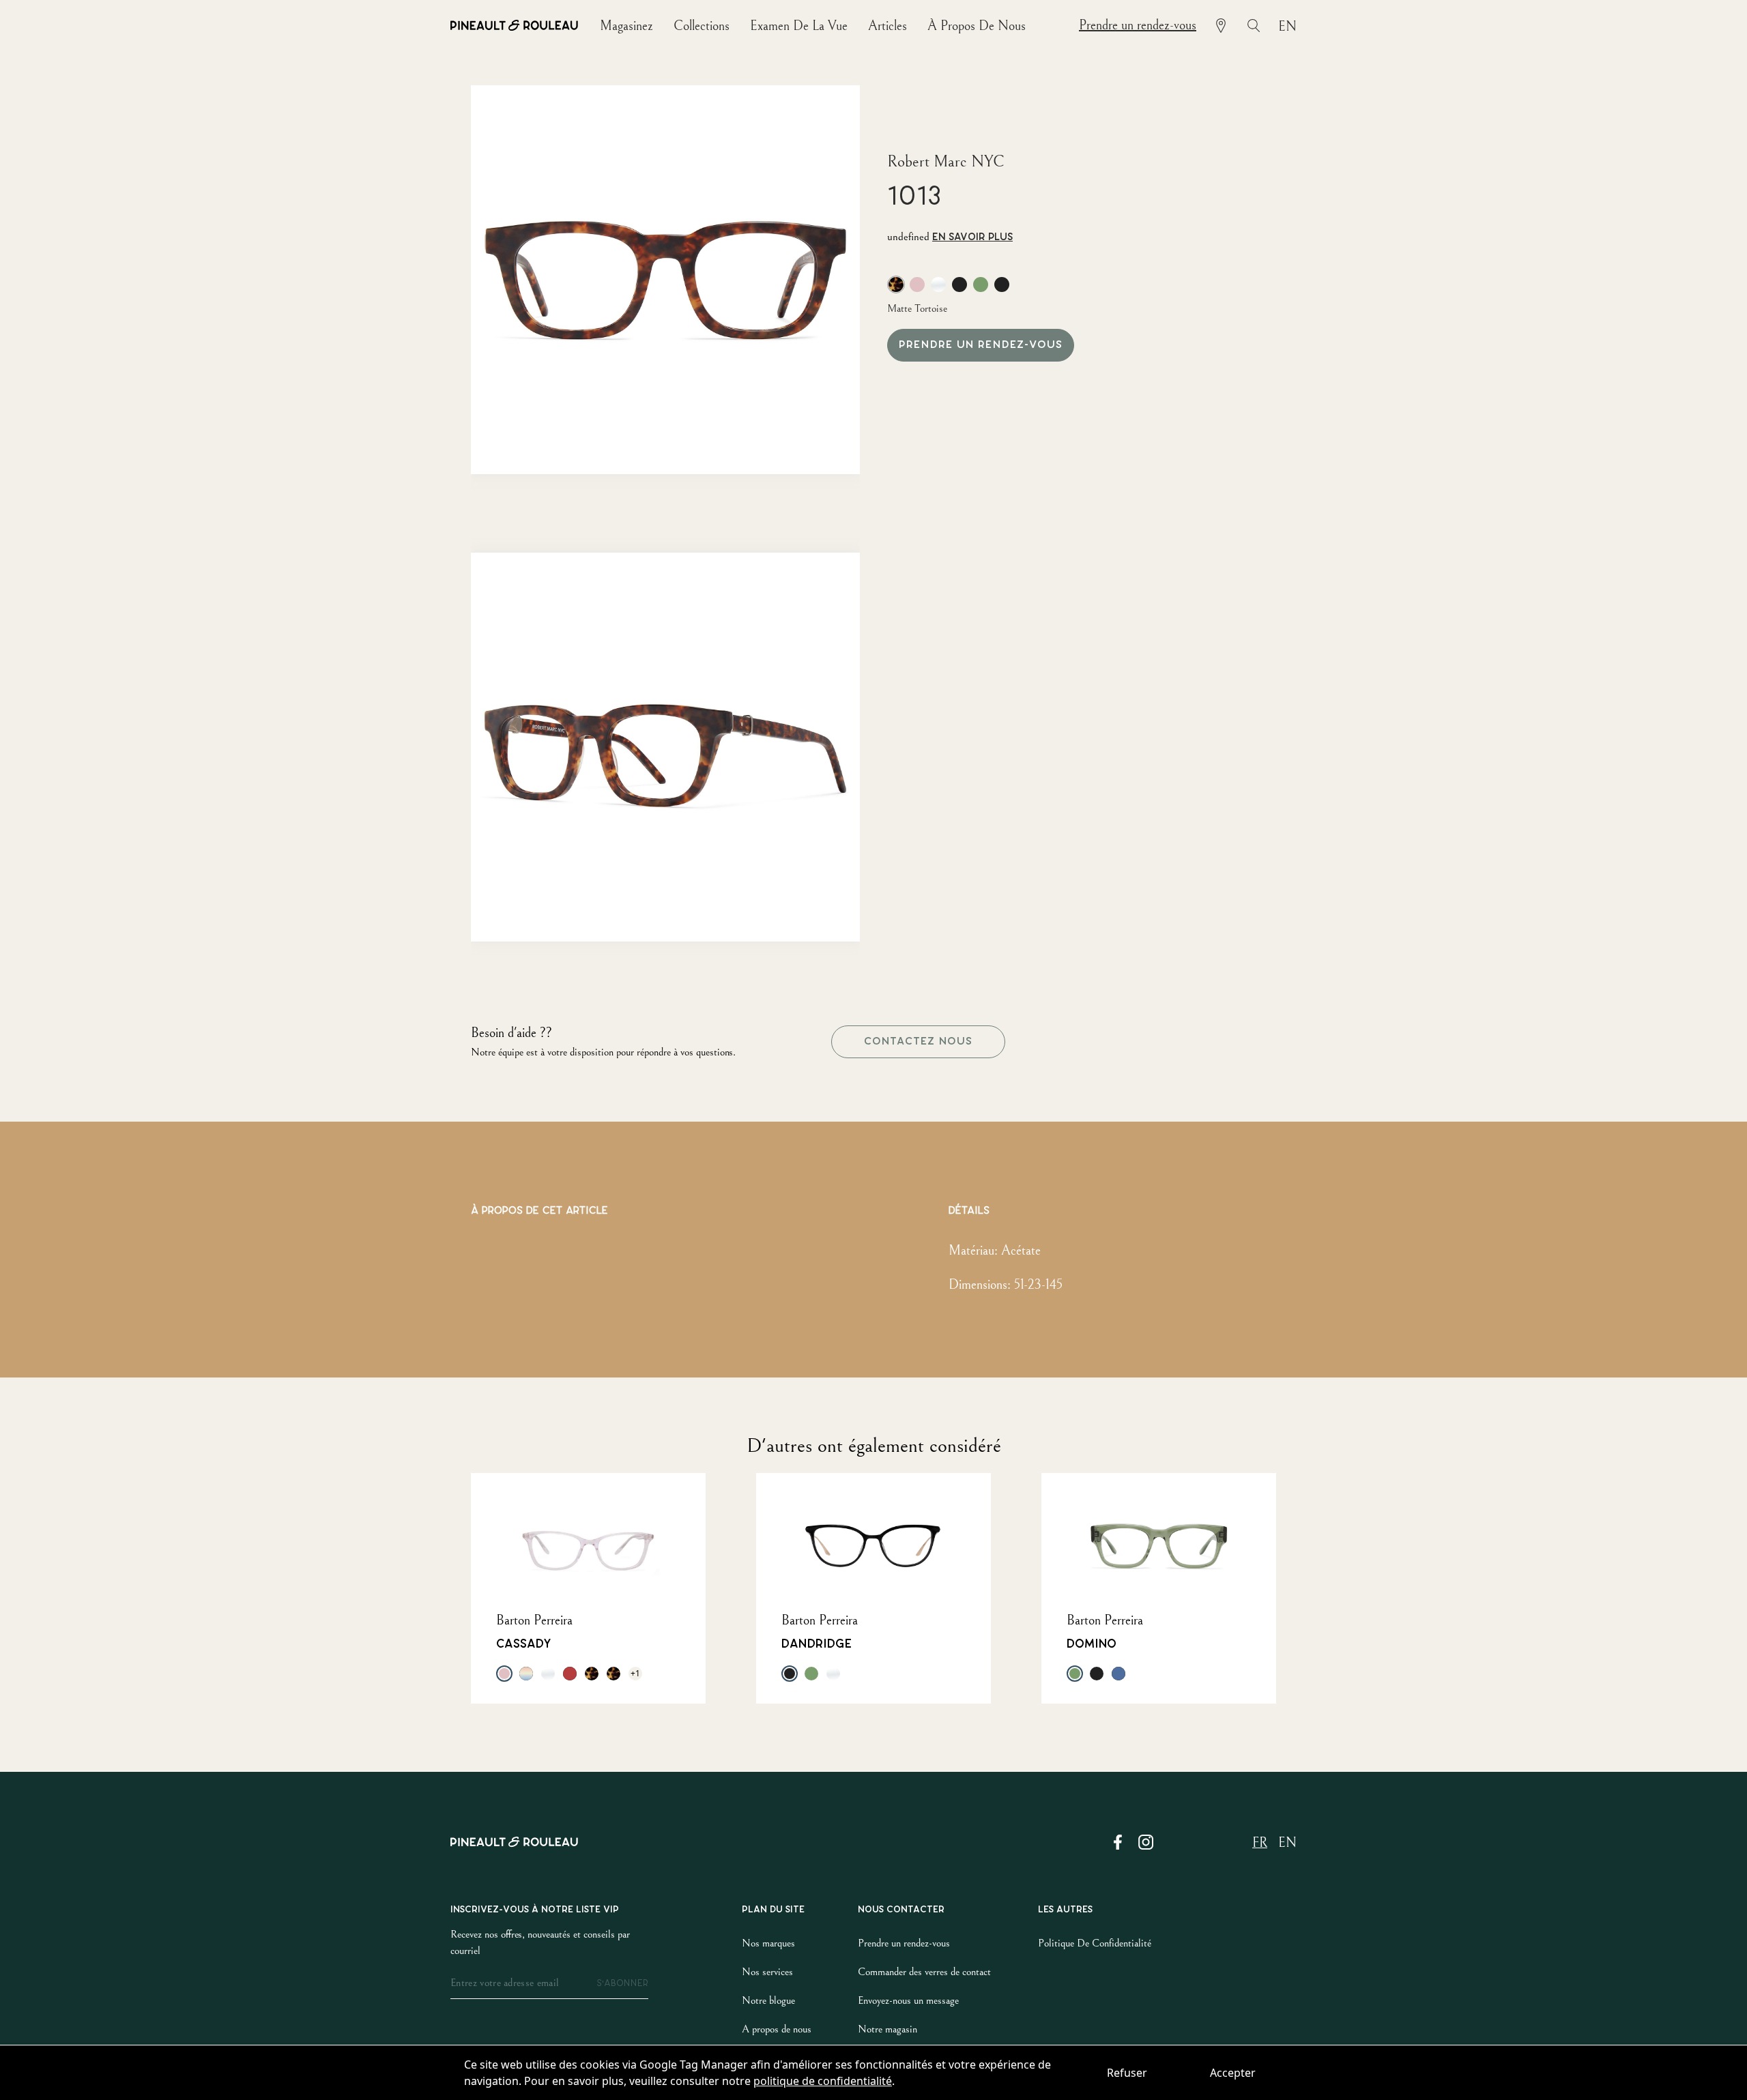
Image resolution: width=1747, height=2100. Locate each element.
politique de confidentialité (823, 2081)
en (1287, 27)
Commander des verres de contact (924, 1972)
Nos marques (768, 1943)
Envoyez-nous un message (908, 2000)
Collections (702, 26)
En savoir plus (972, 237)
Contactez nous (918, 1041)
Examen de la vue (799, 26)
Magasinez (626, 26)
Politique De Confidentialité (1095, 1943)
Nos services (767, 1972)
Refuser (1127, 2073)
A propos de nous (777, 2029)
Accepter (1233, 2073)
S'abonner (622, 1983)
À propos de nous (977, 26)
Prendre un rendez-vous (1138, 26)
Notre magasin (887, 2029)
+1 (635, 1673)
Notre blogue (768, 2000)
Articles (887, 26)
